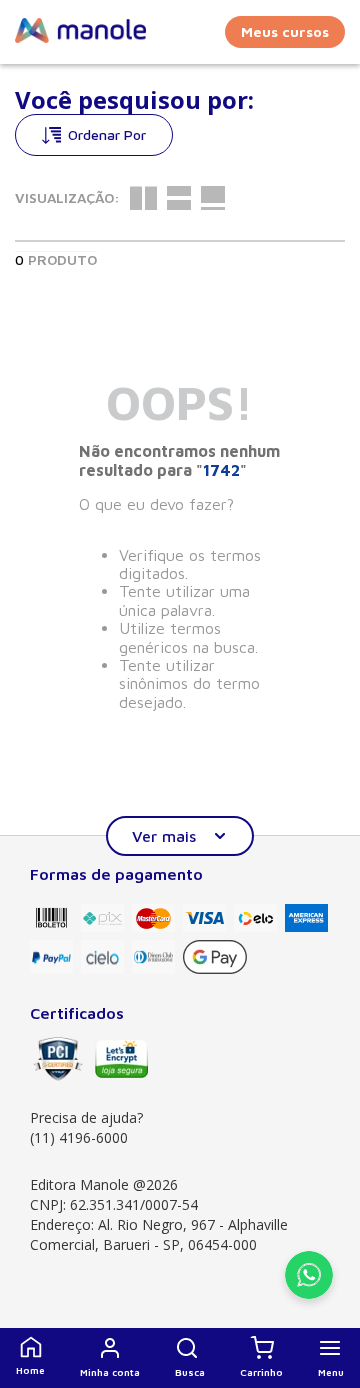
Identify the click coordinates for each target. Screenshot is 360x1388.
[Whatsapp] (309, 1293)
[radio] (143, 198)
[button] (190, 1358)
